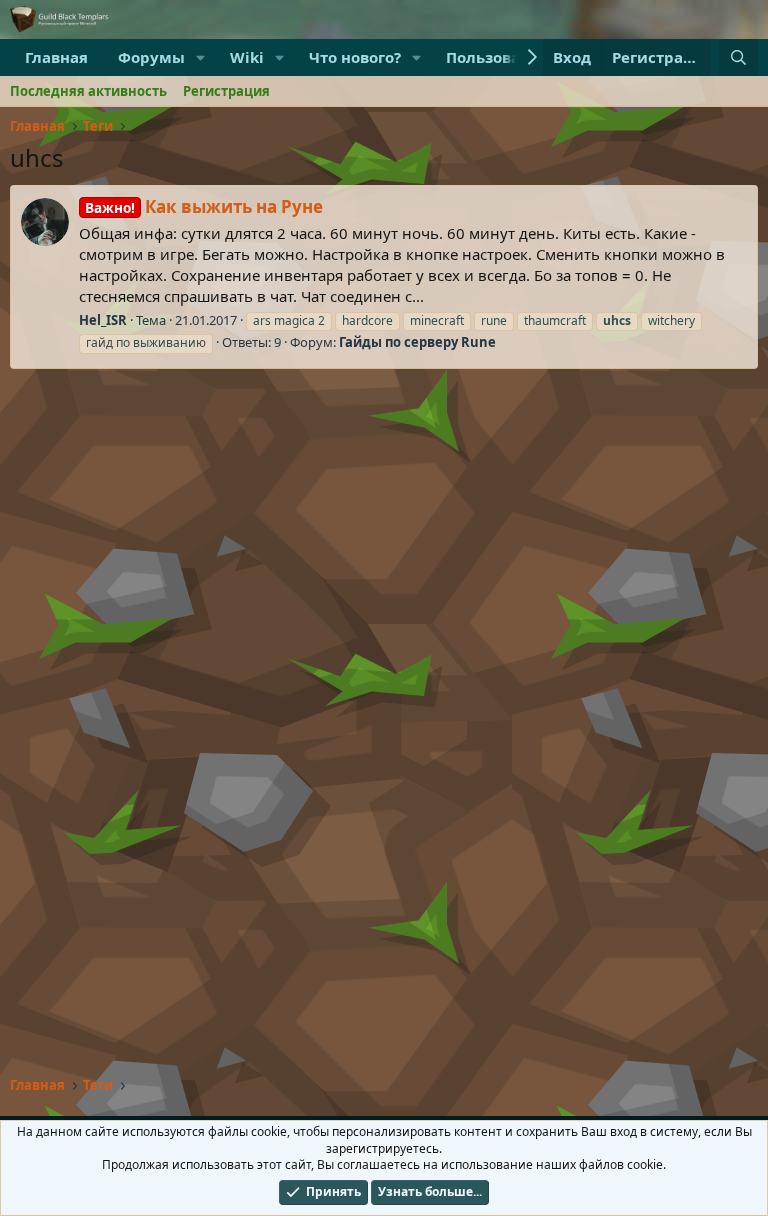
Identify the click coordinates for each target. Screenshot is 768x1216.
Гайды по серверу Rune (417, 342)
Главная (56, 57)
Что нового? (355, 57)
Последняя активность (88, 91)
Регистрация (226, 91)
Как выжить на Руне (204, 206)
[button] (201, 57)
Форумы (151, 57)
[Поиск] (738, 57)
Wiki (247, 57)
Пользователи (502, 57)
